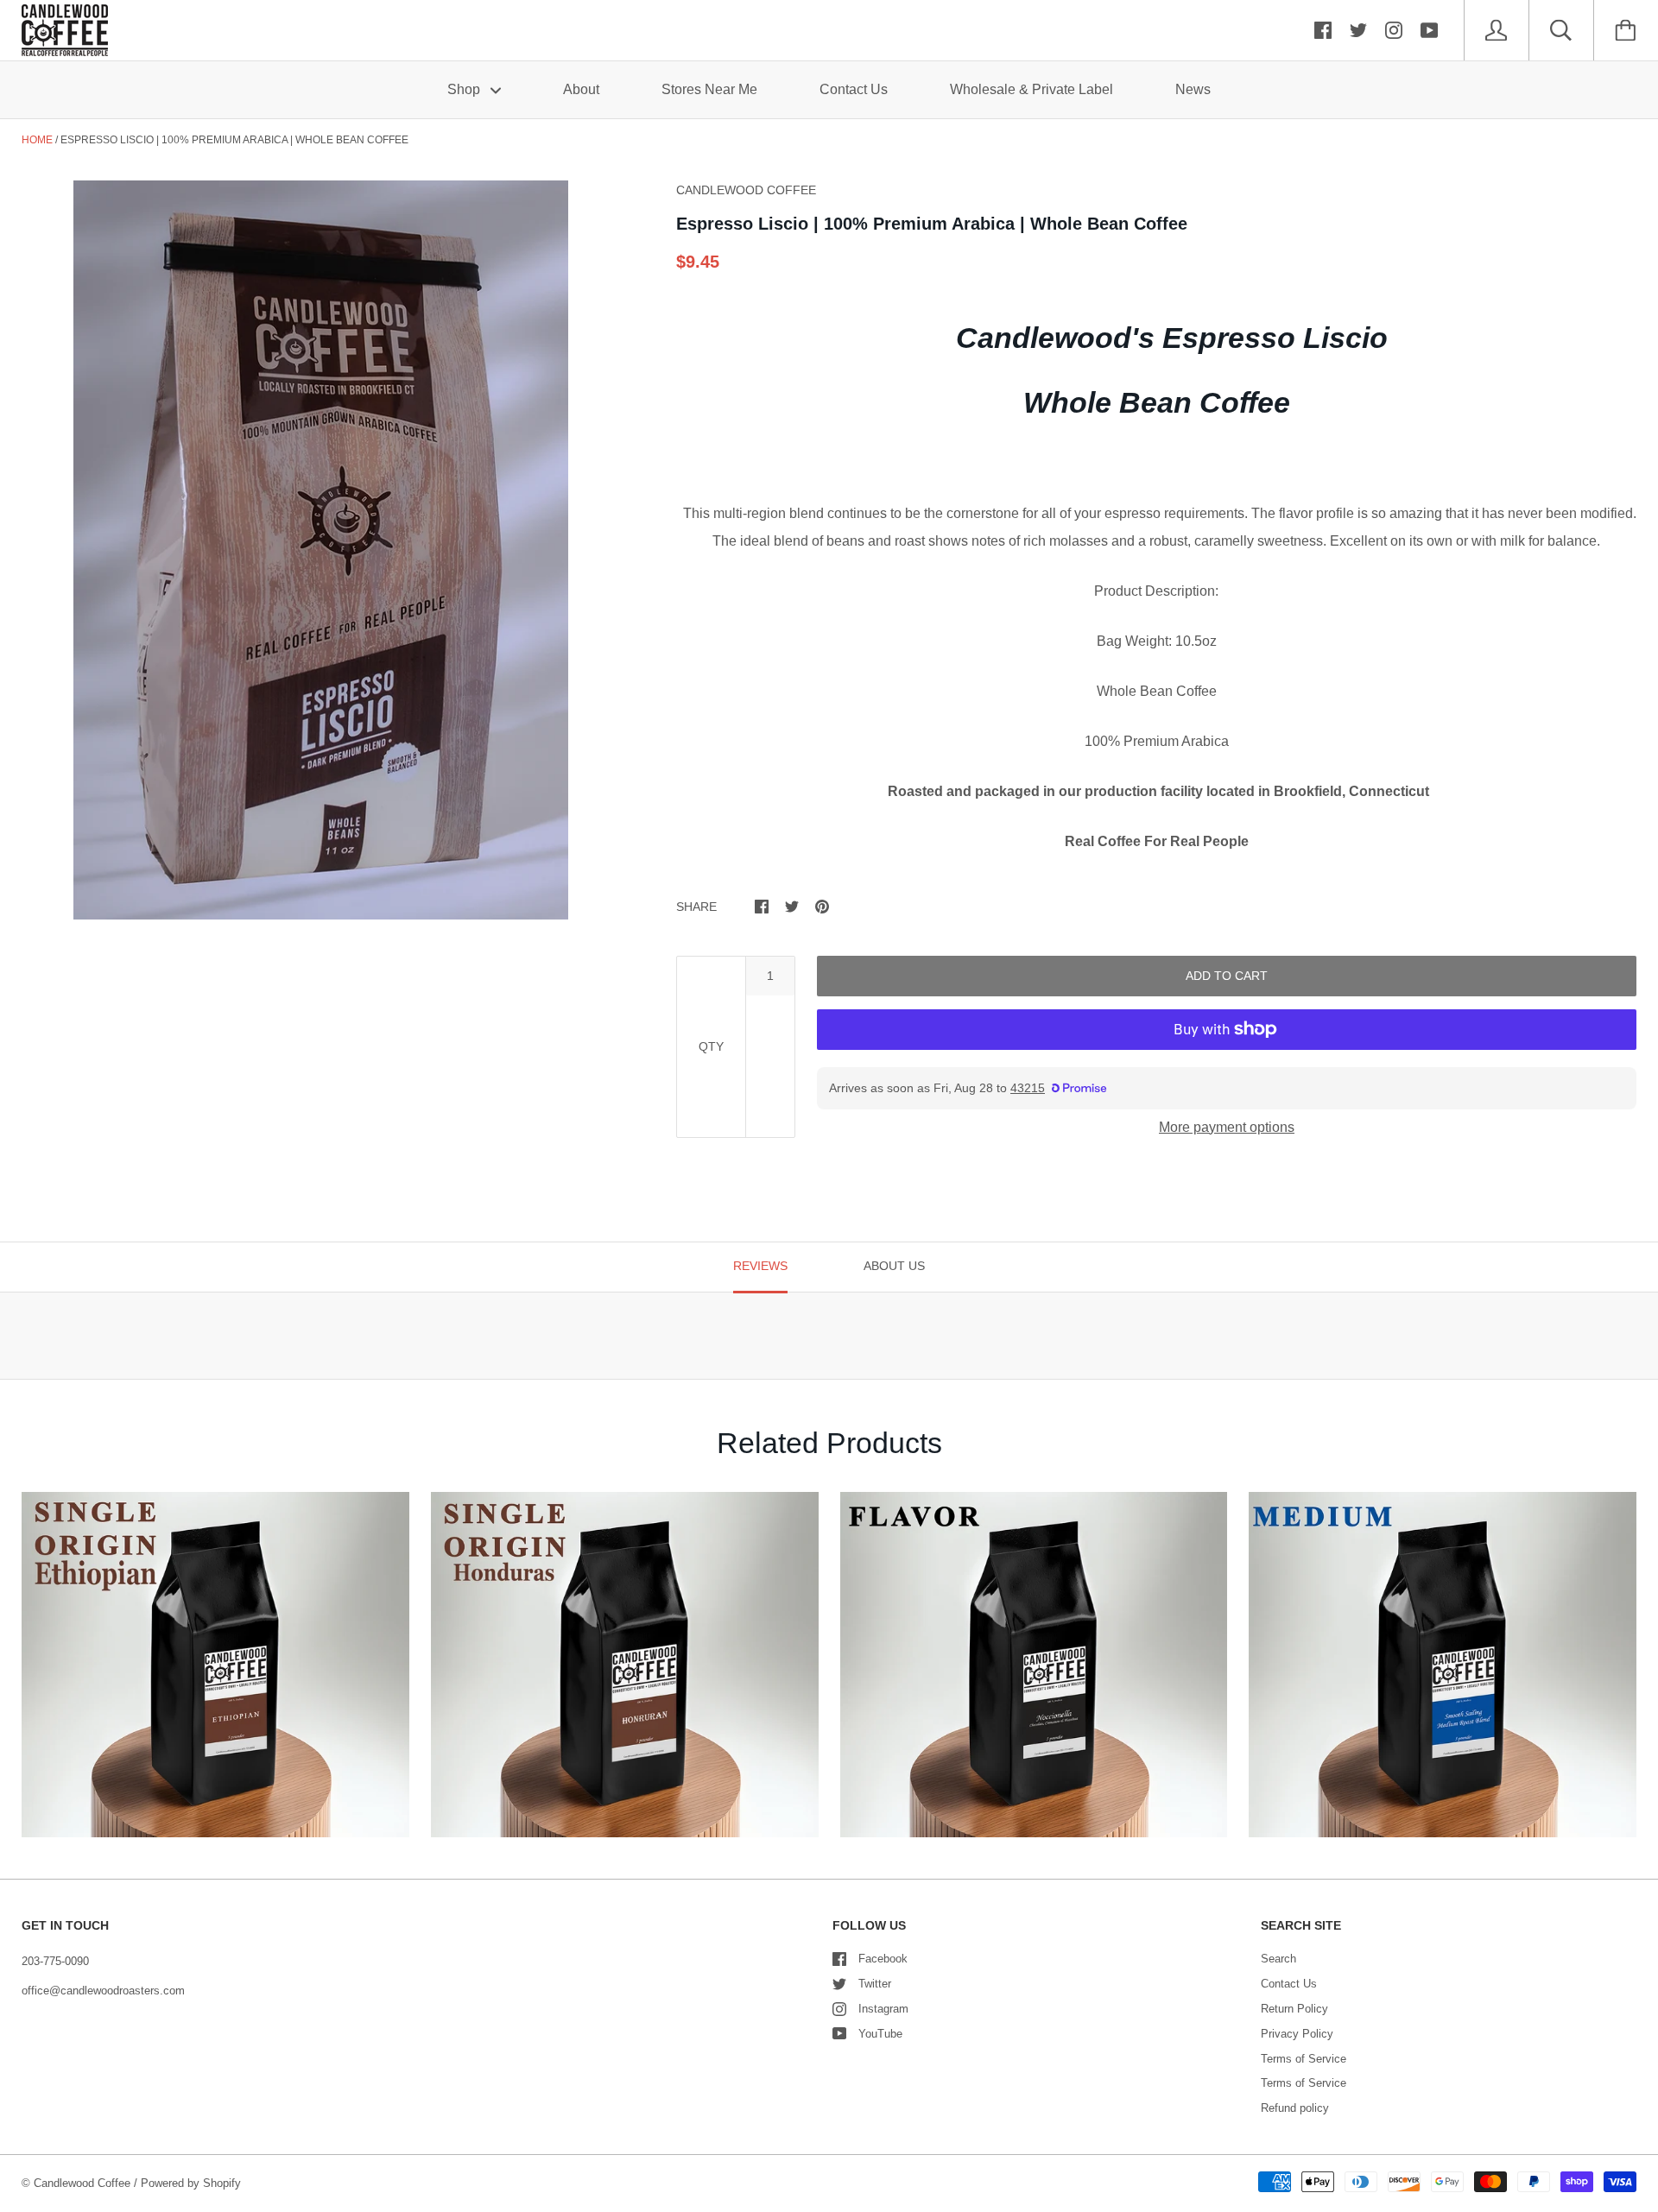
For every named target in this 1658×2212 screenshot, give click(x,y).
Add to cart (1227, 976)
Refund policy (1295, 2108)
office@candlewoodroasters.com (103, 1991)
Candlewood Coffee (82, 2183)
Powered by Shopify (191, 2183)
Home (37, 140)
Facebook (883, 1959)
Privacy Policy (1297, 2034)
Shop (465, 89)
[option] (321, 550)
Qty (711, 1046)
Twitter (875, 1984)
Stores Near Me (709, 89)
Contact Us (854, 89)
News (1193, 89)
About (581, 89)
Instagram (883, 2009)
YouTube (880, 2034)
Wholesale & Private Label (1032, 89)
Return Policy (1294, 2009)
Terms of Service (1304, 2059)
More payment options (1227, 1127)
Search (1278, 1959)
